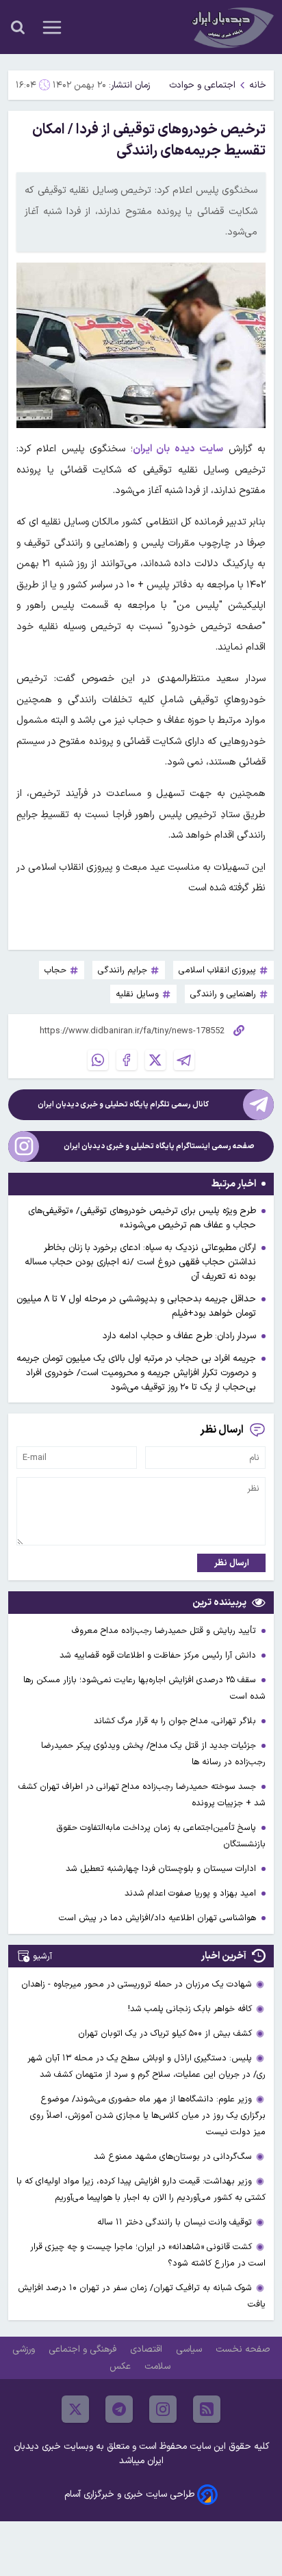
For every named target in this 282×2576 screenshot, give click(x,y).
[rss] (207, 2409)
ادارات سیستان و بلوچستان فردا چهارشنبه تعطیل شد (162, 1869)
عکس (121, 2366)
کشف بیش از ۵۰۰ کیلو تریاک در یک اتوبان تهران (165, 2033)
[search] (18, 27)
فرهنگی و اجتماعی (84, 2349)
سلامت (159, 2366)
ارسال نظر (232, 1563)
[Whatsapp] (98, 1060)
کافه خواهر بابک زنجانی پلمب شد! (190, 2009)
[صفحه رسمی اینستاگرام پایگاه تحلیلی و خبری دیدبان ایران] (24, 1146)
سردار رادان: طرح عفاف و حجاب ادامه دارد (179, 1336)
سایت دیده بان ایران (178, 449)
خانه (258, 85)
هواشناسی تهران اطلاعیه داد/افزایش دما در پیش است (159, 1918)
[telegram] (119, 2409)
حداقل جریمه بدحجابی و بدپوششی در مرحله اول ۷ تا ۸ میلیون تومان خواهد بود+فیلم (136, 1306)
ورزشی (25, 2349)
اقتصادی (148, 2349)
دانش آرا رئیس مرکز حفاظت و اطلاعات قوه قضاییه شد (159, 1655)
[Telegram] (184, 1060)
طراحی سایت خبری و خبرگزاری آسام (129, 2494)
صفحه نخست (243, 2349)
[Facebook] (127, 1060)
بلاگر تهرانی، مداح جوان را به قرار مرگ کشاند (176, 1721)
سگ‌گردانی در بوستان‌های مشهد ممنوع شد (173, 2156)
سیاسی (190, 2349)
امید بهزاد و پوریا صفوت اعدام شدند (192, 1893)
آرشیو (42, 1956)
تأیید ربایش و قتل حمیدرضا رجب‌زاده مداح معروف (165, 1631)
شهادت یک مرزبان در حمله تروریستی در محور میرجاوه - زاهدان (137, 1984)
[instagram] (163, 2409)
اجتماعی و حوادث (202, 85)
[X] (155, 1060)
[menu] (52, 27)
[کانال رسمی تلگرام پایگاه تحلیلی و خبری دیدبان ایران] (258, 1105)
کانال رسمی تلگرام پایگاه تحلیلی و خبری (123, 1105)
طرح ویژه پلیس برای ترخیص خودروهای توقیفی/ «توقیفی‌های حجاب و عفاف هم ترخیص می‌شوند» (142, 1218)
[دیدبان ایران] (231, 27)
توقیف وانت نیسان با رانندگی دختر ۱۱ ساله (175, 2222)
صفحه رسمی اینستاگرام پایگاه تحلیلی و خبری (159, 1146)
